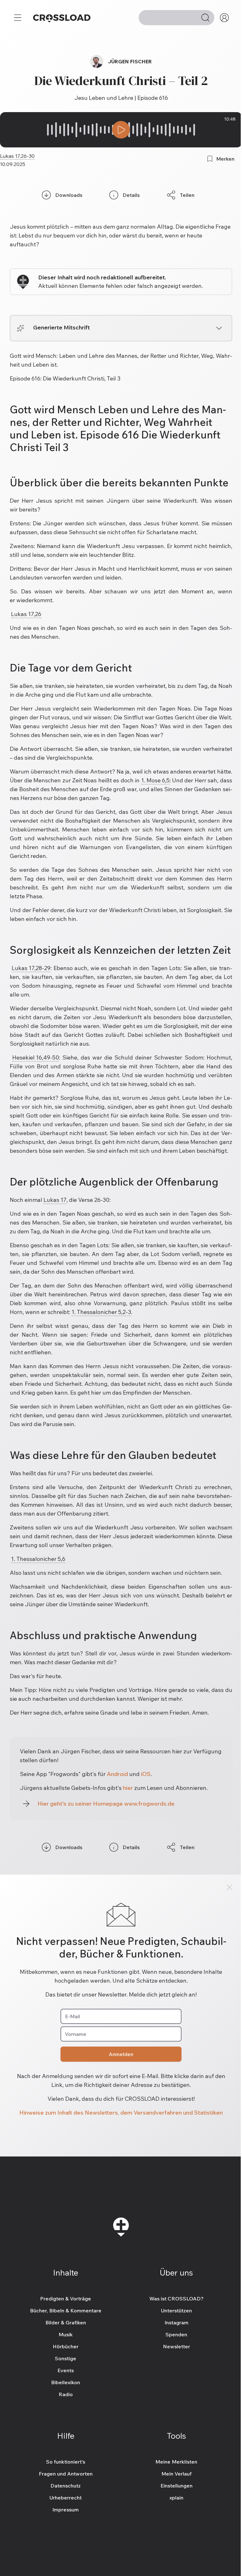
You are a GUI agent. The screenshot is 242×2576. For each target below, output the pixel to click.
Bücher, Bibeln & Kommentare (66, 2310)
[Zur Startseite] (62, 18)
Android (117, 1774)
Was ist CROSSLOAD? (176, 2299)
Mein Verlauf (176, 2474)
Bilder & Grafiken (66, 2322)
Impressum (66, 2510)
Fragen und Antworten (66, 2474)
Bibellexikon (66, 2382)
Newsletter (176, 2346)
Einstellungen (176, 2486)
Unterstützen (176, 2310)
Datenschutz (66, 2486)
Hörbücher (66, 2346)
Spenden (176, 2334)
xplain (176, 2498)
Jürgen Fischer (130, 61)
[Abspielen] (121, 130)
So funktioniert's (66, 2462)
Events (66, 2370)
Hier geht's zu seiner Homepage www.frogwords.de (106, 1804)
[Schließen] (229, 1887)
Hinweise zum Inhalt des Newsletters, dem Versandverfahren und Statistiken (121, 2113)
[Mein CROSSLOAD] (224, 18)
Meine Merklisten (176, 2462)
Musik (66, 2334)
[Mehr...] (18, 18)
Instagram (176, 2322)
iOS (146, 1774)
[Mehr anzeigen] (219, 328)
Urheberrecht (66, 2498)
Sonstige (66, 2358)
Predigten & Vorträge (66, 2299)
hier (128, 1788)
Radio (66, 2394)
